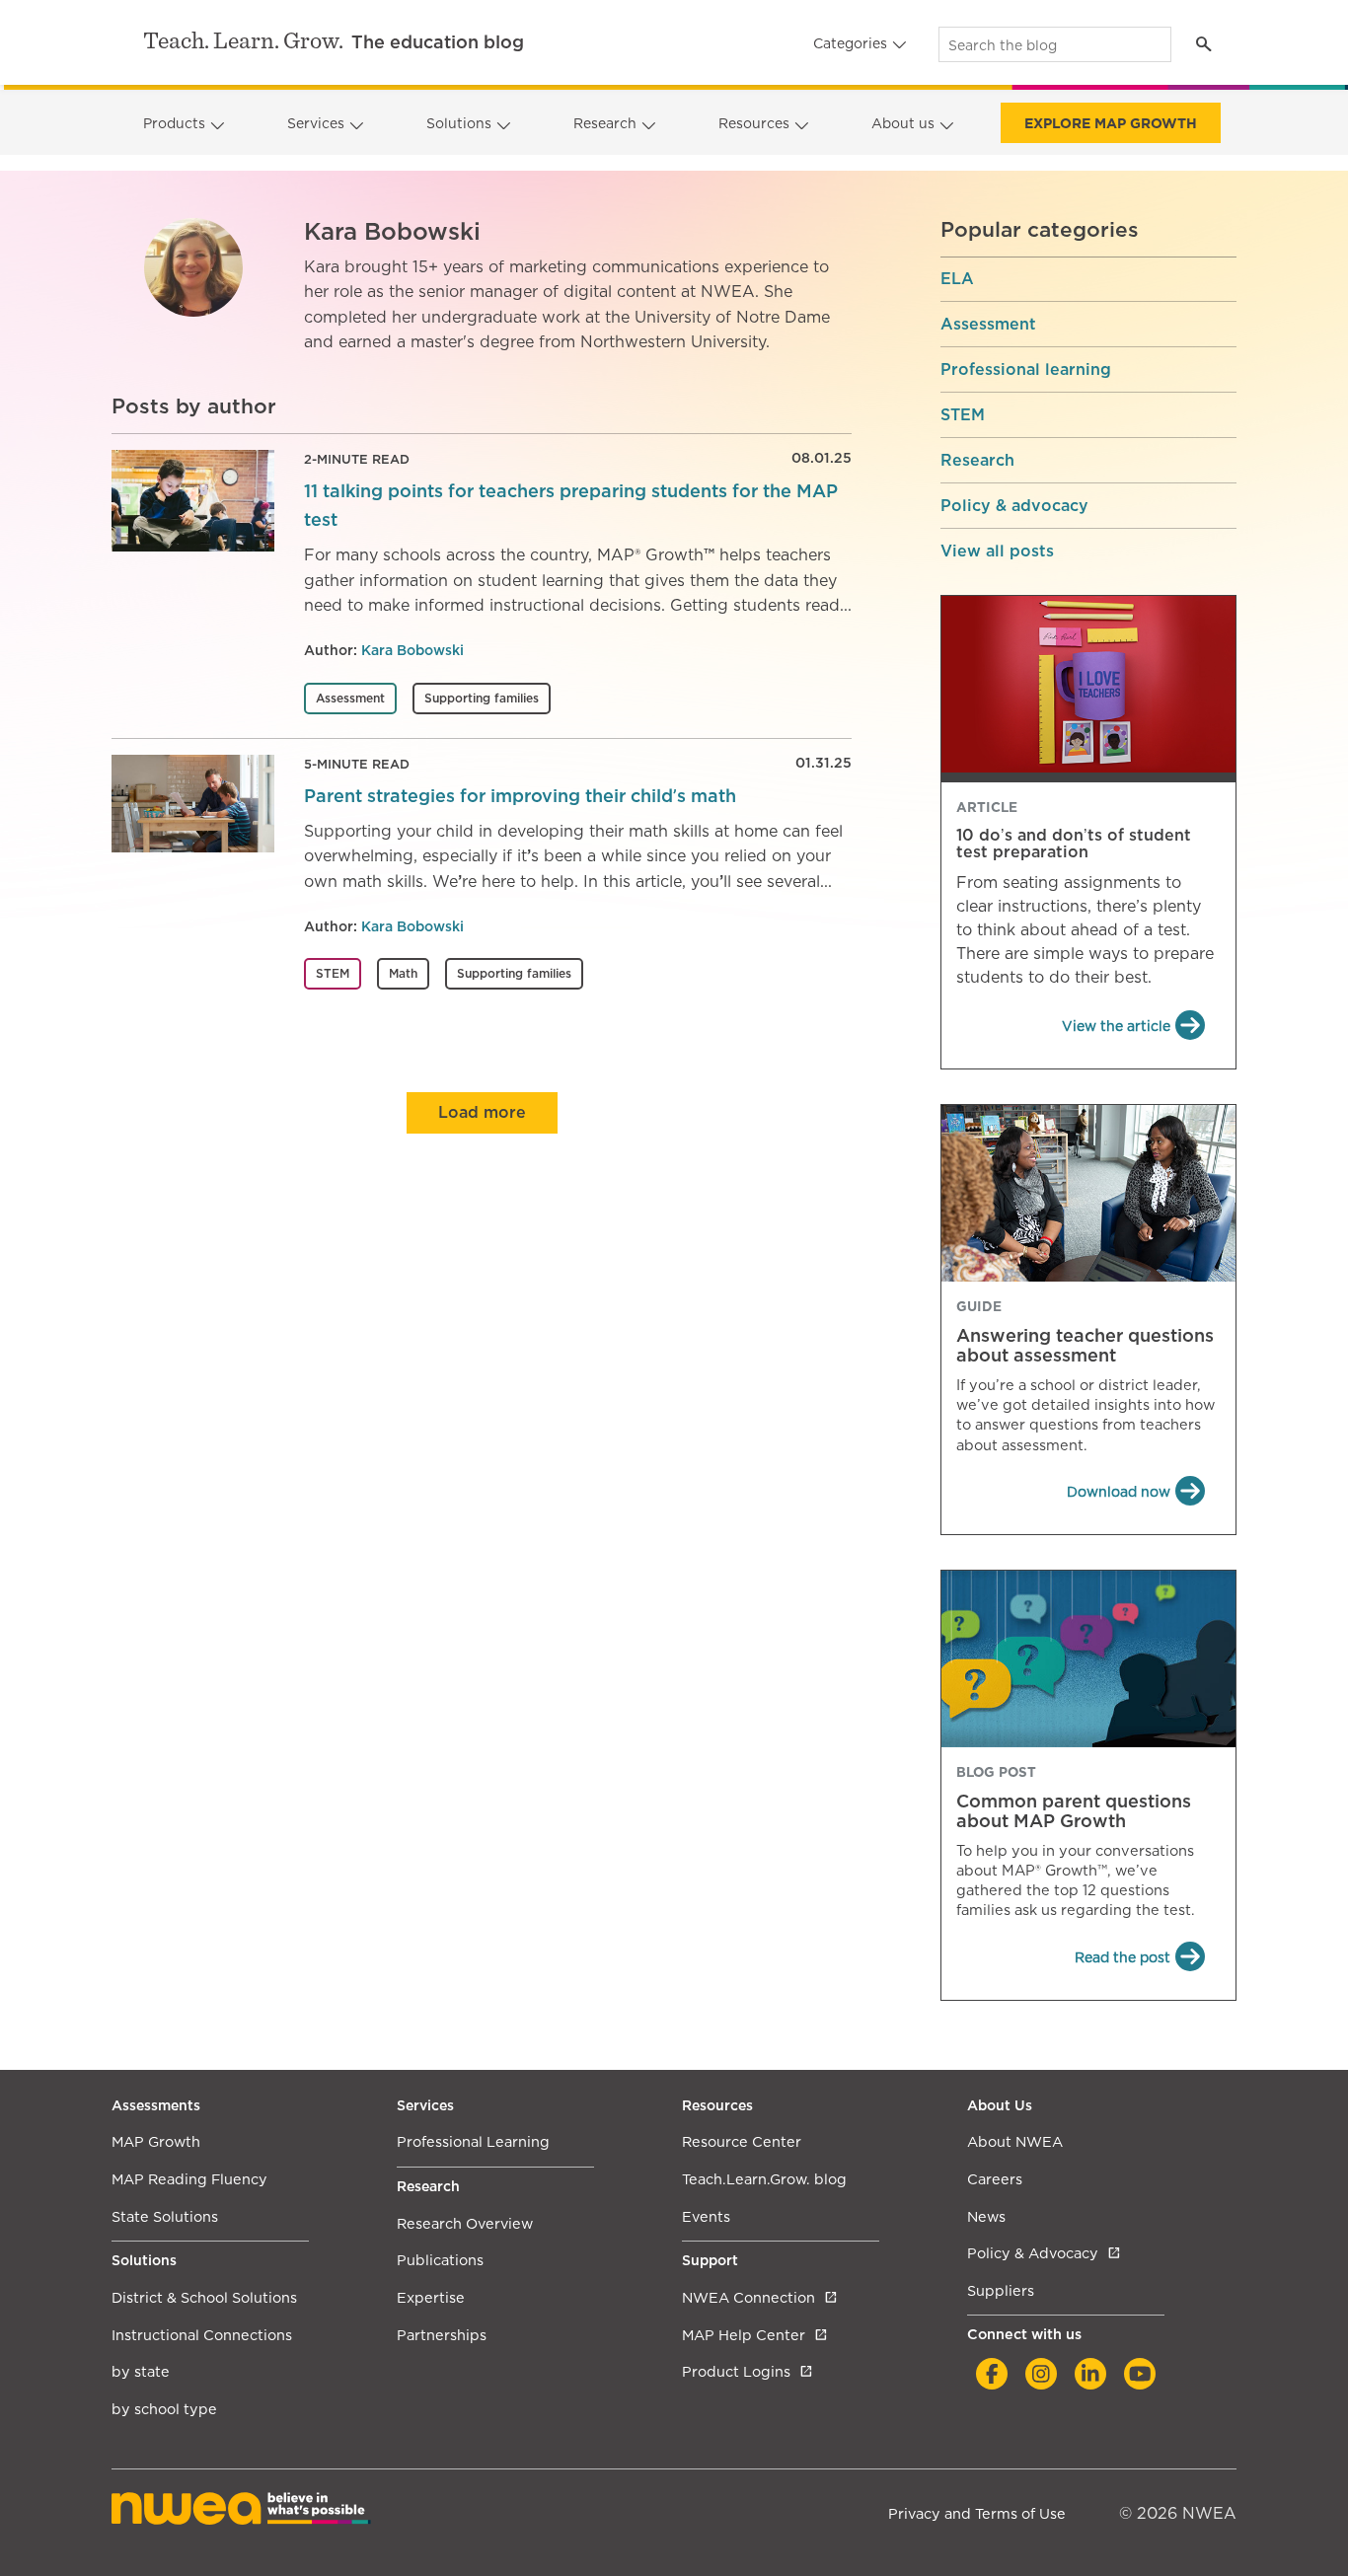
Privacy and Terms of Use (977, 2513)
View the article (1116, 1026)
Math (403, 973)
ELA (957, 279)
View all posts (997, 552)
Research (605, 123)
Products (174, 123)
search (1203, 44)
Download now (1119, 1492)
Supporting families (482, 698)
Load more (482, 1112)
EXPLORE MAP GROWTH (1111, 123)
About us (903, 123)
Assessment (350, 698)
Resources (754, 123)
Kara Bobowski (412, 650)
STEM (333, 973)
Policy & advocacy (1014, 506)
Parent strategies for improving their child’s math (520, 796)
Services (316, 123)
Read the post (1123, 1957)
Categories (850, 43)
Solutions (459, 123)
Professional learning (1026, 370)
